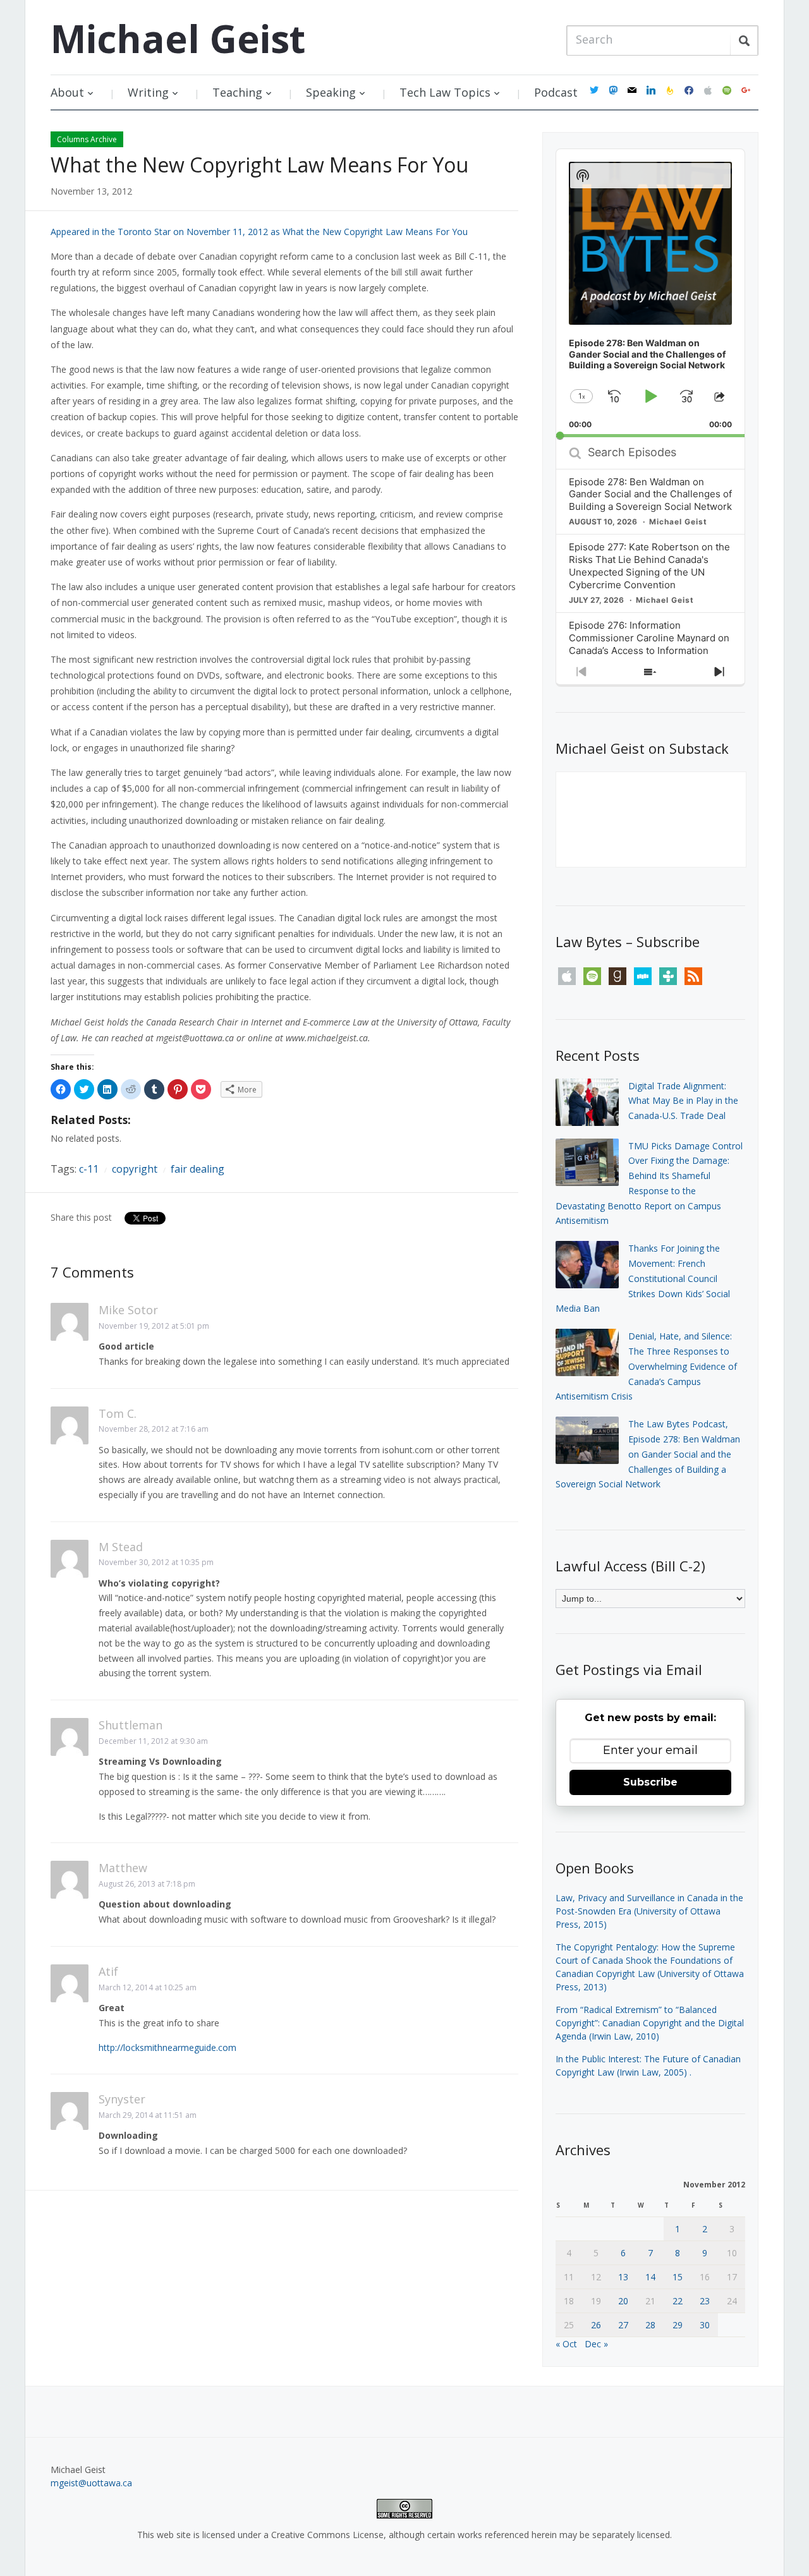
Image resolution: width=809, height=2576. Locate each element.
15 (678, 2277)
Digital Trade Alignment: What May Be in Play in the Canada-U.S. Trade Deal (683, 1101)
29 (678, 2325)
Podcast (556, 92)
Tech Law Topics (445, 92)
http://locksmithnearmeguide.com (167, 2047)
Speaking (331, 92)
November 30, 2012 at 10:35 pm (156, 1562)
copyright (135, 1169)
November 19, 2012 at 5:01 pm (154, 1326)
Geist (178, 39)
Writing (148, 92)
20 (623, 2301)
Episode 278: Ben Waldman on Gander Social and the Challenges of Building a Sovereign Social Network (650, 494)
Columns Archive (87, 139)
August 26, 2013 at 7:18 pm (147, 1884)
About (67, 92)
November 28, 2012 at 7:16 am (154, 1429)
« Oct (566, 2344)
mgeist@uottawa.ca (91, 2483)
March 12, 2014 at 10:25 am (148, 1987)
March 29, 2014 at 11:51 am (148, 2115)
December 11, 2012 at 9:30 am (153, 1741)
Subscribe (650, 1782)
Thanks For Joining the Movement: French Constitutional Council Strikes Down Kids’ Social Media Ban (643, 1278)
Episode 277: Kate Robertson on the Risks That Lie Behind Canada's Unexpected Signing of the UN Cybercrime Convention (649, 566)
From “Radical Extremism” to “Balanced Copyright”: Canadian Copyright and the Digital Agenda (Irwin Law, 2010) (650, 2023)
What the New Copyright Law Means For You (259, 165)
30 (705, 2325)
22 (678, 2301)
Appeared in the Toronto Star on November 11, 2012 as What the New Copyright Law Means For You (259, 232)
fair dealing (198, 1169)
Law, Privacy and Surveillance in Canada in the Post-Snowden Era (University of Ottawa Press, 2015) (649, 1911)
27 (623, 2325)
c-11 (89, 1169)
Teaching (237, 92)
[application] (650, 293)
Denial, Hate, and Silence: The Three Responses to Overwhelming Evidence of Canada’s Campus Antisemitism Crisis (646, 1366)
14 (650, 2277)
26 (596, 2325)
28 (650, 2325)
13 (623, 2277)
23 (705, 2301)
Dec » (596, 2344)
